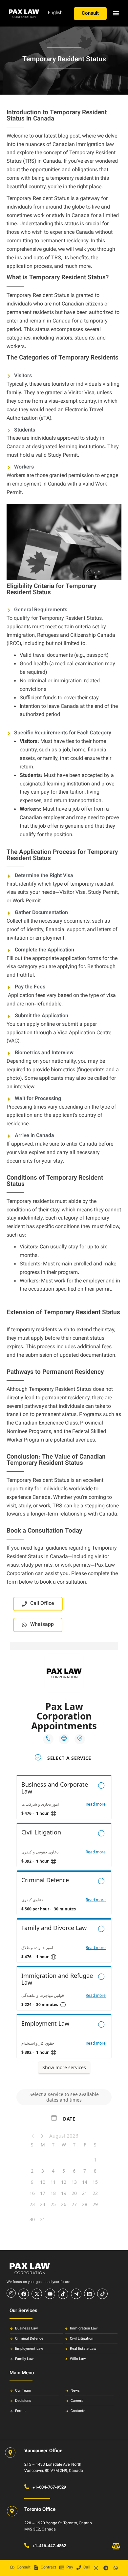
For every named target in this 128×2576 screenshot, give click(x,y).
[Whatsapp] (116, 2568)
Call (87, 2567)
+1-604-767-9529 (49, 2488)
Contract (48, 2567)
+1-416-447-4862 (49, 2546)
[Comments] (12, 2567)
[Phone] (79, 2567)
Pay (70, 2567)
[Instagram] (96, 2568)
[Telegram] (106, 2568)
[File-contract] (36, 2567)
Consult (24, 2567)
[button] (116, 13)
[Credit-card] (62, 2567)
